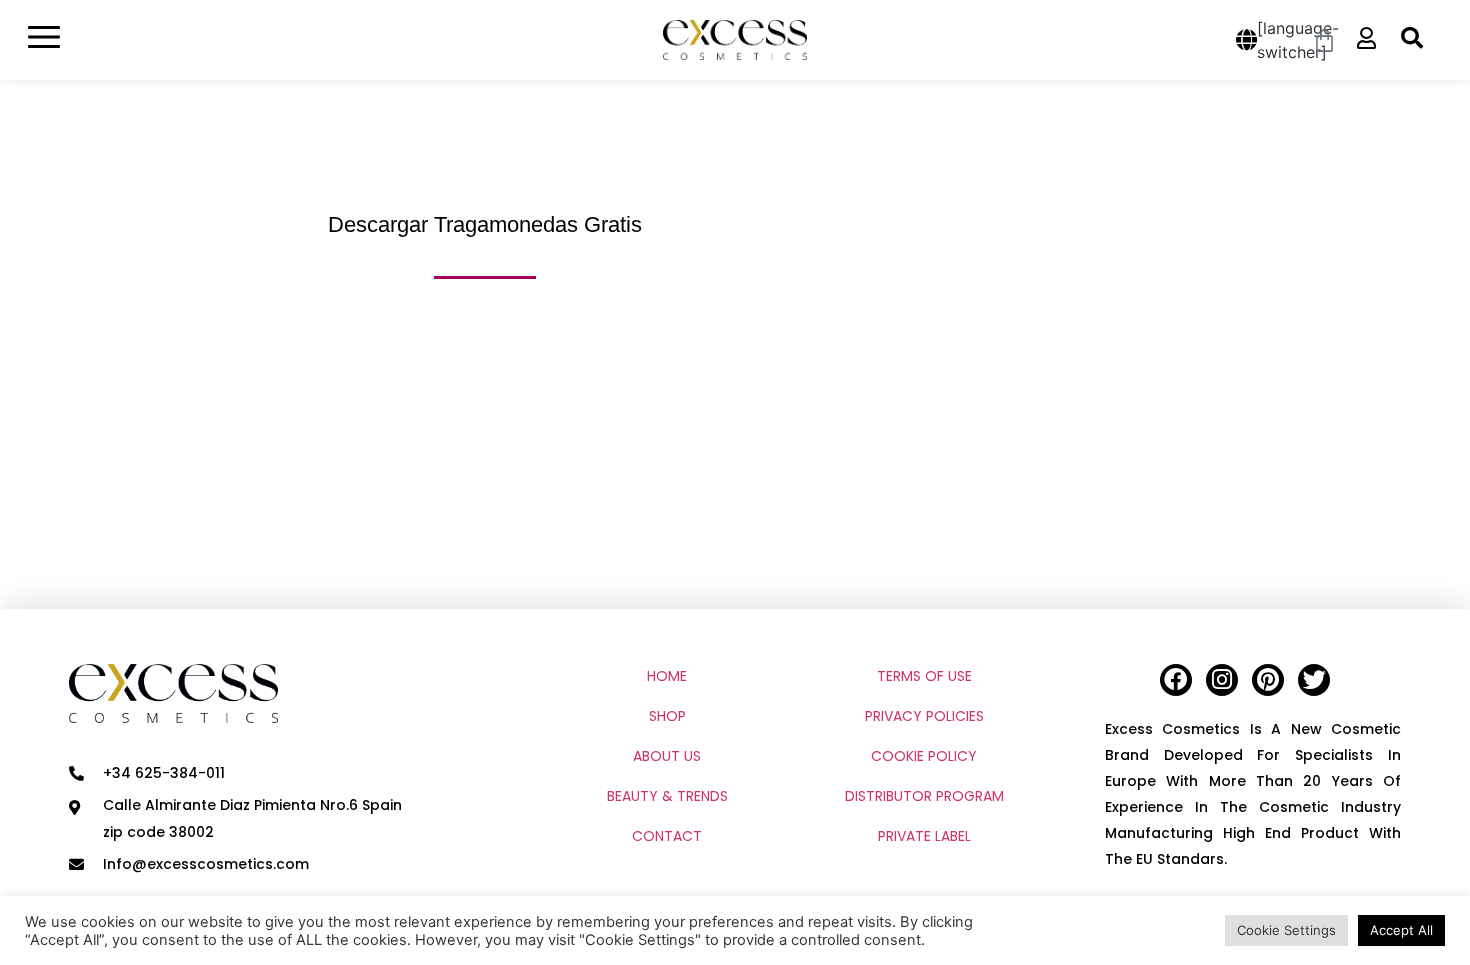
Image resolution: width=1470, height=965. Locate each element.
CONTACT (667, 836)
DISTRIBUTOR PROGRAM (924, 796)
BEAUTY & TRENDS (667, 796)
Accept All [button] (1401, 930)
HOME (667, 676)
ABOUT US (667, 756)
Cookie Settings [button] (1286, 930)
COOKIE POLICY (924, 756)
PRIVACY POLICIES (924, 716)
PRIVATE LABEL (924, 836)
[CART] (1325, 40)
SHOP (667, 716)
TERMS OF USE (924, 676)
